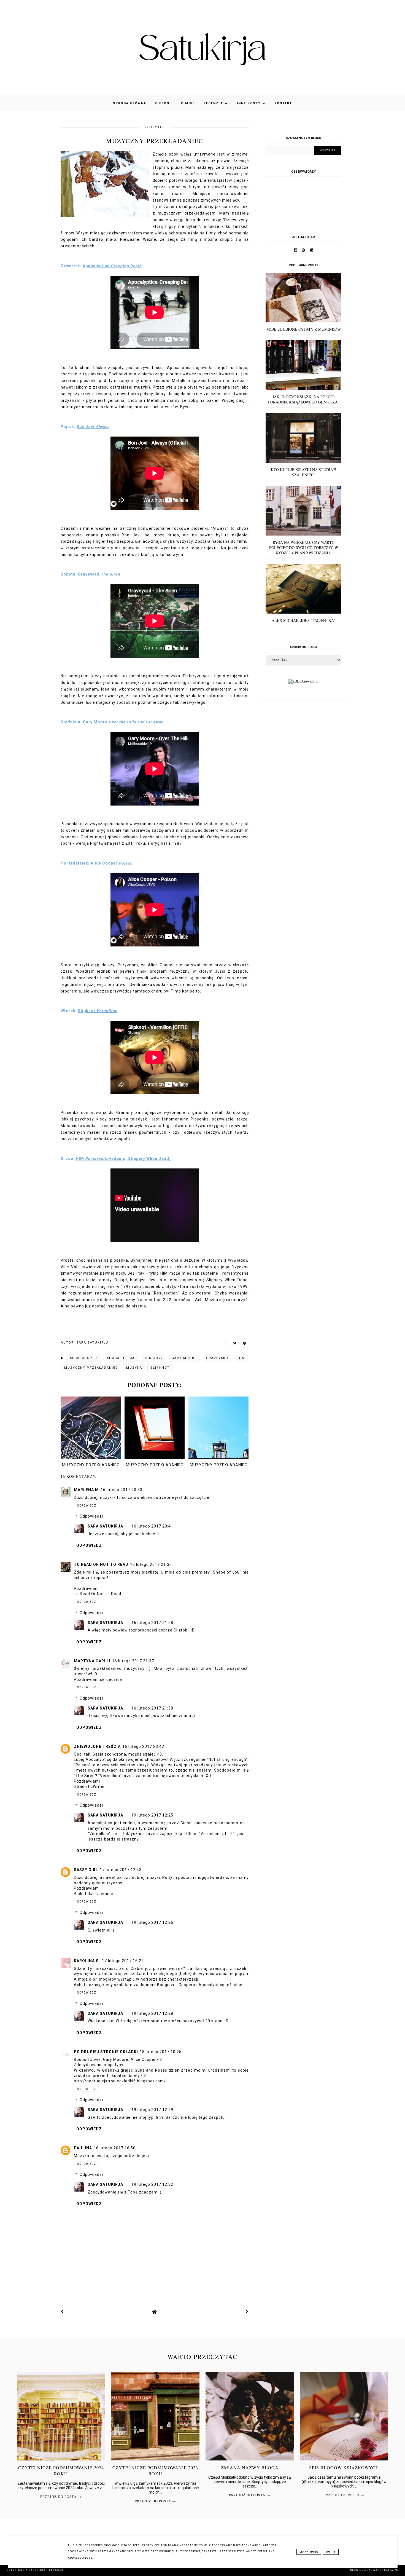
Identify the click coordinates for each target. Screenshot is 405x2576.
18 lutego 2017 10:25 (161, 2052)
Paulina (83, 2148)
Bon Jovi (153, 1358)
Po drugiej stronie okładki (106, 2052)
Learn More (309, 2552)
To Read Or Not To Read (101, 1564)
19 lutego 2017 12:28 (152, 2013)
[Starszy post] (247, 2312)
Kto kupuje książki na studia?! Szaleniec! (303, 472)
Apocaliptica (121, 1358)
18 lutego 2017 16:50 (115, 2148)
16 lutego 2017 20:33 (121, 1490)
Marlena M (86, 1490)
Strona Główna (130, 103)
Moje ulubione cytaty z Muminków (304, 329)
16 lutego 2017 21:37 (133, 1661)
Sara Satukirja (105, 1526)
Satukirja (38, 2570)
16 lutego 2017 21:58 (152, 1623)
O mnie (188, 103)
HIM (241, 1358)
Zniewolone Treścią (97, 1746)
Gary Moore (184, 1358)
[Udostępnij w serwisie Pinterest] (245, 1344)
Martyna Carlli (92, 1661)
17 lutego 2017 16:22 (123, 1961)
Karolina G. (87, 1961)
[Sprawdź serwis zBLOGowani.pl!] (303, 681)
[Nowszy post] (62, 2312)
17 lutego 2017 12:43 (121, 1870)
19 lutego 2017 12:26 (152, 1922)
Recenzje (214, 103)
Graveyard (217, 1358)
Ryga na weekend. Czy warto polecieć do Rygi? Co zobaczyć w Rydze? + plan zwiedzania (304, 548)
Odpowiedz (87, 1506)
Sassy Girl (86, 1870)
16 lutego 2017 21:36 (151, 1564)
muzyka (134, 1368)
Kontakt (283, 103)
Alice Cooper (83, 1358)
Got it (331, 2552)
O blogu (164, 103)
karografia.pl (386, 2570)
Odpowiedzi (91, 1516)
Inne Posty (249, 103)
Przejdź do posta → (61, 2497)
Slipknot (160, 1368)
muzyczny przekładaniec (91, 1368)
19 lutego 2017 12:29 (152, 2110)
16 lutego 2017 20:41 (152, 1526)
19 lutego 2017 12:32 (152, 2184)
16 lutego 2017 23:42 (143, 1746)
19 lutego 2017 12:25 (152, 1815)
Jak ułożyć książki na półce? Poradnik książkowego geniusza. (303, 399)
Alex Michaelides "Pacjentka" (304, 620)
